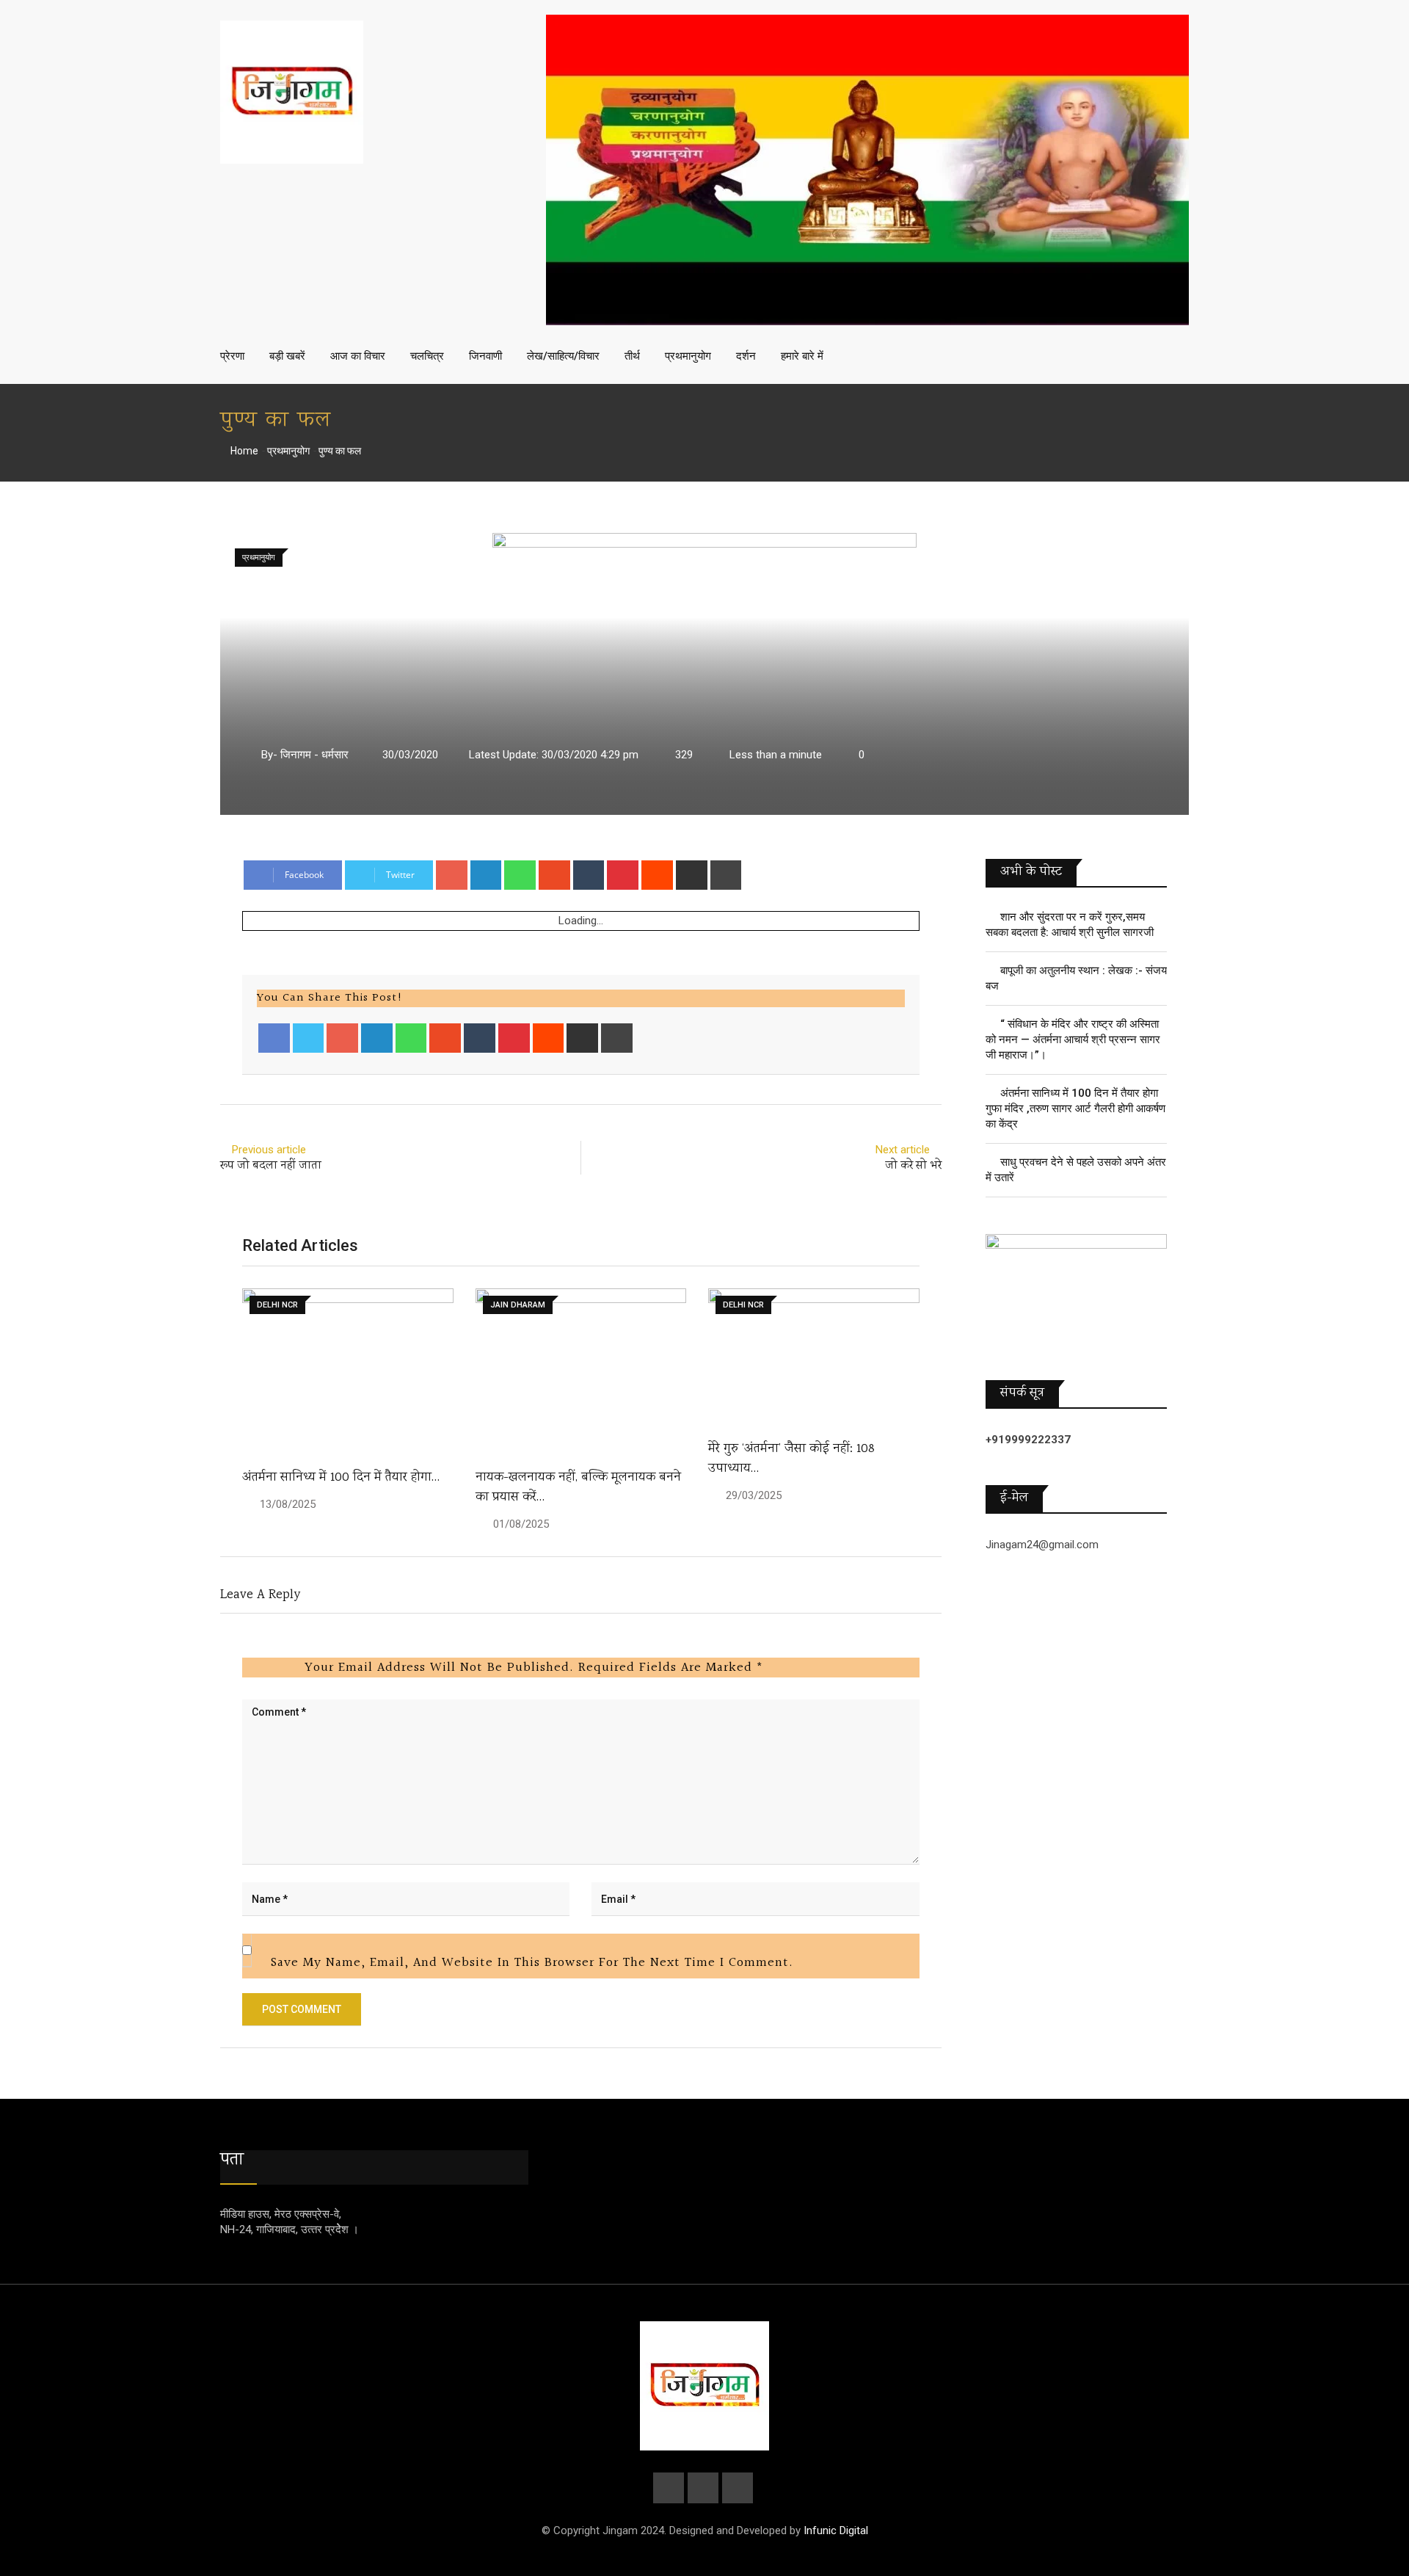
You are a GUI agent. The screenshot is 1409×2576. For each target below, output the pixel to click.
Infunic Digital (836, 2530)
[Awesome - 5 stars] (290, 1667)
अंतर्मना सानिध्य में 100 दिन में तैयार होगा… (341, 1478)
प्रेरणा (232, 356)
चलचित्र (427, 356)
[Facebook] (274, 1038)
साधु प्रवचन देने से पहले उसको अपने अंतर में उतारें (1076, 1170)
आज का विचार (358, 356)
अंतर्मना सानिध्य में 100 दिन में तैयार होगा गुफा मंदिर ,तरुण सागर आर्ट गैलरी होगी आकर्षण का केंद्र (1075, 1109)
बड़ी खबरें (287, 356)
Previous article (269, 1150)
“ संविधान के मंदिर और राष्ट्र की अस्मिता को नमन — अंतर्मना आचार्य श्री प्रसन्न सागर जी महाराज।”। (1073, 1040)
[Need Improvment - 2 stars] (255, 1667)
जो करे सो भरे (913, 1166)
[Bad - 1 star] (243, 1667)
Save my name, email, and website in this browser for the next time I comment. (532, 1963)
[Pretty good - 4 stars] (278, 1667)
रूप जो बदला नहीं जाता (271, 1166)
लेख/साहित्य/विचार (563, 356)
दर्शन (746, 356)
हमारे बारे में (802, 356)
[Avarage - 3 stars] (266, 1667)
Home (243, 451)
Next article (903, 1150)
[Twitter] (309, 1038)
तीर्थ (632, 356)
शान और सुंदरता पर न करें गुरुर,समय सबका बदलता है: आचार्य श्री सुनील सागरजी (1070, 925)
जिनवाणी (485, 356)
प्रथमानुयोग (688, 356)
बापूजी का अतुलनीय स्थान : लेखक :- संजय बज (1076, 978)
